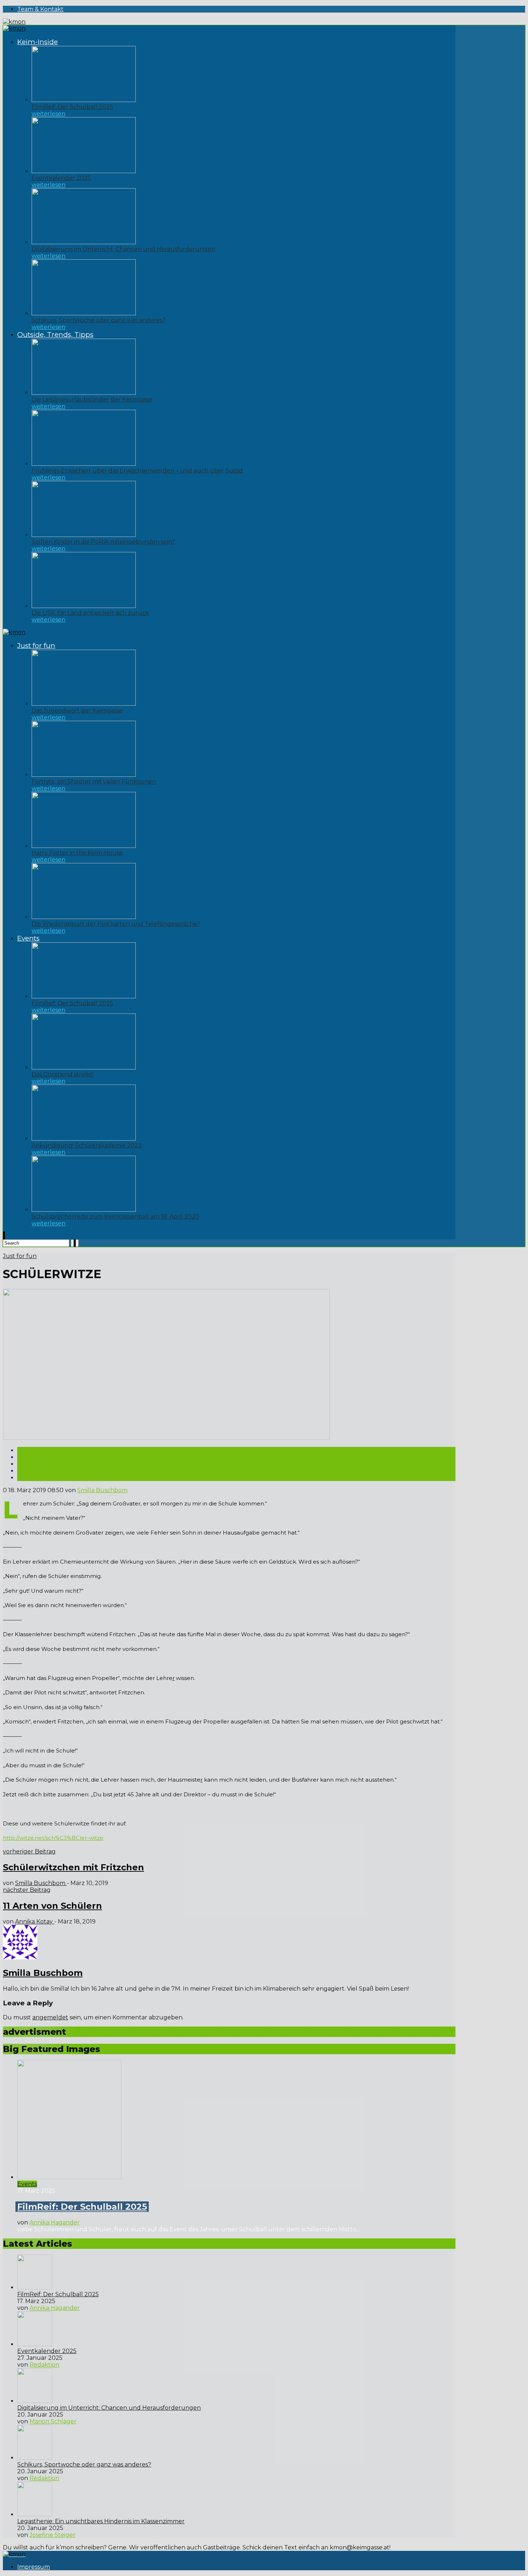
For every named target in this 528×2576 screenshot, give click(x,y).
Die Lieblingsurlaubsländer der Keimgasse (92, 400)
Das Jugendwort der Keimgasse (77, 711)
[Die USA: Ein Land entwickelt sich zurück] (84, 606)
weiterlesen (48, 114)
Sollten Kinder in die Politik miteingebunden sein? (103, 542)
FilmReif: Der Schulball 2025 (72, 107)
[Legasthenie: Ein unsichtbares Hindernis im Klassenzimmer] (35, 2514)
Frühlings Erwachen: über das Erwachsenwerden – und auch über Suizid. (138, 471)
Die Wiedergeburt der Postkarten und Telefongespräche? (116, 924)
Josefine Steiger (52, 2535)
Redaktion (44, 2365)
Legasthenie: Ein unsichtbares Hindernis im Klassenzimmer (101, 2521)
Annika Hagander (55, 2222)
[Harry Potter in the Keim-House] (84, 846)
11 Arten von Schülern (52, 1906)
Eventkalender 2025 (61, 178)
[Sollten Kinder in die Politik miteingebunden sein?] (84, 535)
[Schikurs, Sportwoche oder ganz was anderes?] (84, 313)
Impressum (34, 2567)
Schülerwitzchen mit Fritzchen (73, 1867)
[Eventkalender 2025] (84, 171)
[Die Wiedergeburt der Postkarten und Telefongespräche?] (84, 917)
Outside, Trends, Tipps (55, 335)
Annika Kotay (35, 1921)
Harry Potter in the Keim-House (77, 853)
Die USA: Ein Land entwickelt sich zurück (90, 613)
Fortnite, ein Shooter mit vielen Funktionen (94, 782)
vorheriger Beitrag (29, 1851)
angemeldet (50, 2017)
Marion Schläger (53, 2421)
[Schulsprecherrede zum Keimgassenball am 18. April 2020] (84, 1210)
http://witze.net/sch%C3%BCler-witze (53, 1838)
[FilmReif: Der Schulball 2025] (84, 100)
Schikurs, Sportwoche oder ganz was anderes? (99, 320)
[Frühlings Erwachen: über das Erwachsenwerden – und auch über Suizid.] (84, 464)
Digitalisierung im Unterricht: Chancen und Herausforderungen (123, 249)
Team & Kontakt (40, 9)
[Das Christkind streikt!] (84, 1067)
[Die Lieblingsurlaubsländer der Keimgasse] (84, 393)
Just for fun (36, 646)
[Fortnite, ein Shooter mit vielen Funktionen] (84, 775)
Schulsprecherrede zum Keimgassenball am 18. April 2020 (115, 1217)
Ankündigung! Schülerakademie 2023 (87, 1145)
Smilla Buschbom (102, 1490)
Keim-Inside (38, 42)
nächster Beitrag (27, 1890)
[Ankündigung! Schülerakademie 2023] (84, 1139)
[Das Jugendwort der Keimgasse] (84, 704)
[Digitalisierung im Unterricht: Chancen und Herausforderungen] (84, 242)
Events (28, 938)
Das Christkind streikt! (62, 1074)
